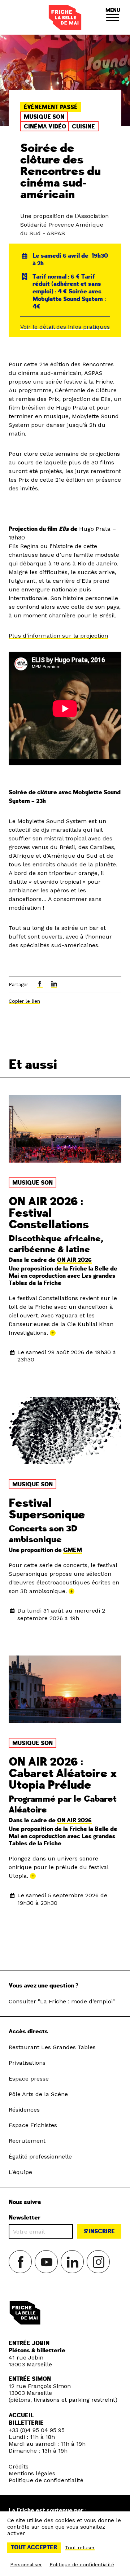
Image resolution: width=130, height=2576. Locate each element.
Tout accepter (34, 2547)
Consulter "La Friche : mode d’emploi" (62, 2001)
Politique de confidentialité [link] (82, 2564)
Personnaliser (26, 2564)
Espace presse (29, 2079)
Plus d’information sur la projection (58, 636)
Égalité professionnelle (40, 2157)
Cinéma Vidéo (45, 127)
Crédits (19, 2466)
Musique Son (44, 117)
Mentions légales (32, 2473)
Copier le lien (24, 1001)
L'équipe (20, 2172)
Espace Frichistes (33, 2125)
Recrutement (27, 2141)
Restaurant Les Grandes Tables (52, 2047)
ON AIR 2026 (74, 1260)
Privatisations (27, 2063)
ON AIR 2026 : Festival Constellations (49, 1213)
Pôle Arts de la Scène (38, 2094)
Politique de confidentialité (46, 2480)
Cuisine (83, 127)
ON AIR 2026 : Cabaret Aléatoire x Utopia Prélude (63, 1774)
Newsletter (25, 2218)
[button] (113, 17)
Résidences (24, 2110)
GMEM (73, 1550)
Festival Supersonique (47, 1509)
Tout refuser (80, 2547)
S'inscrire (99, 2231)
